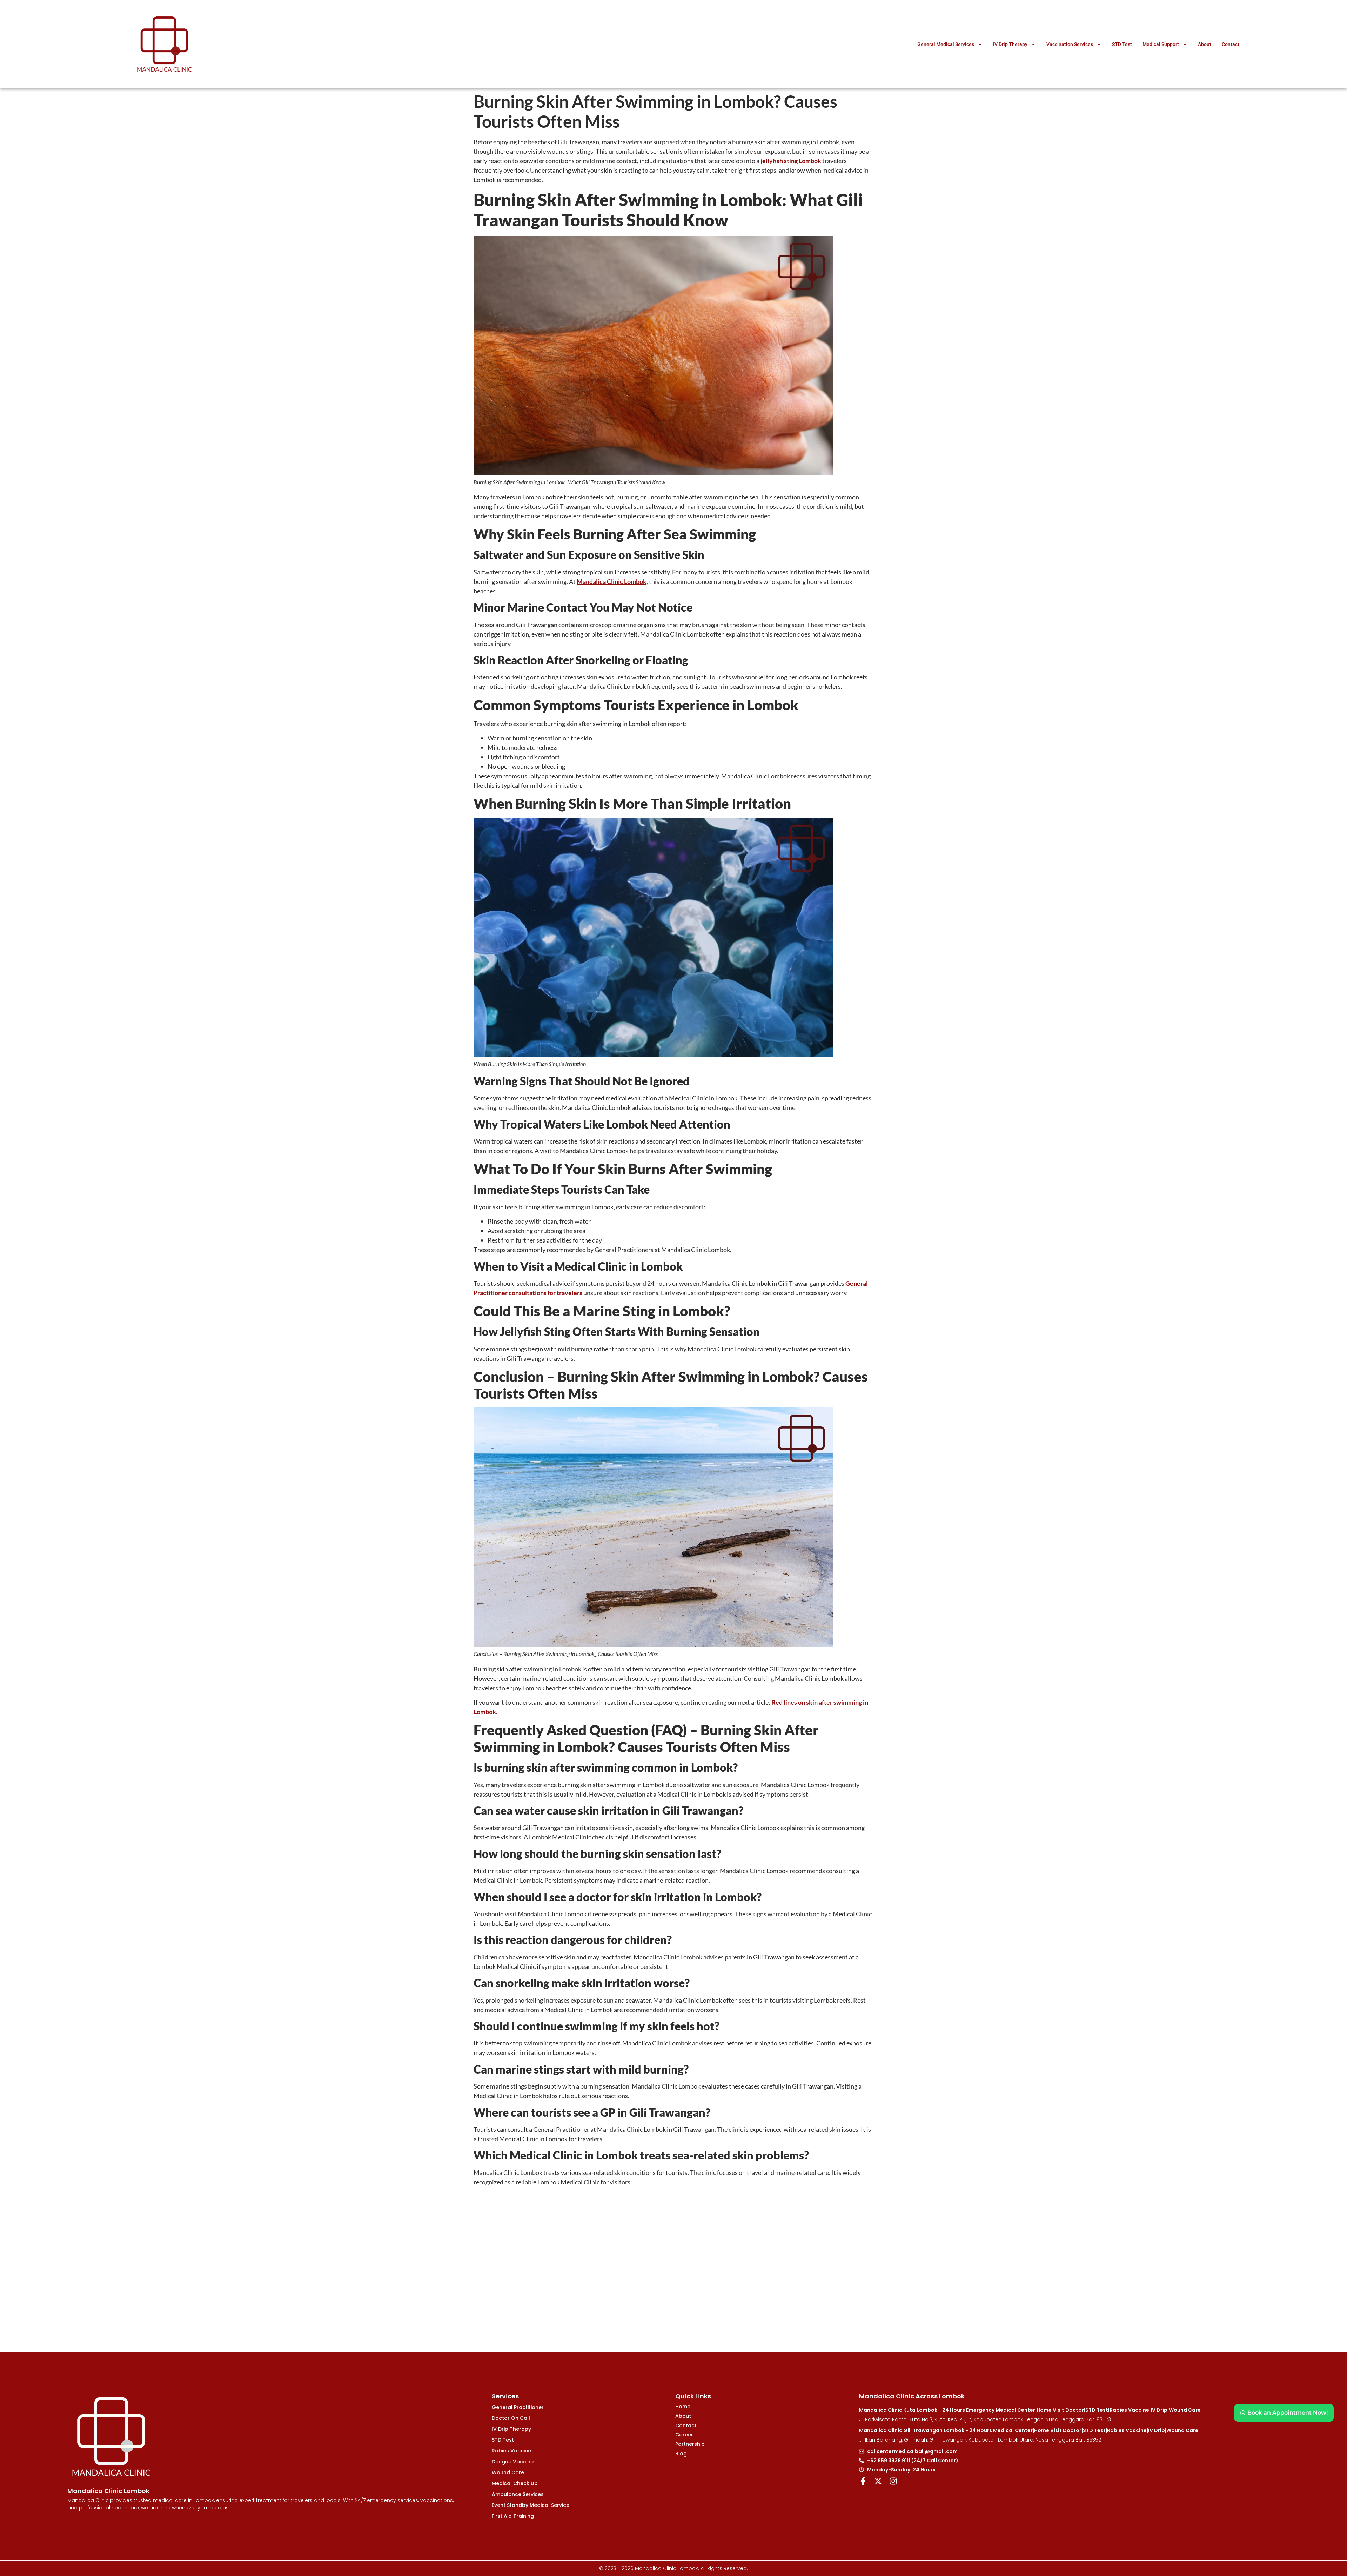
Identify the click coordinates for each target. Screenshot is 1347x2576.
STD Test (1122, 44)
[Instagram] (893, 2481)
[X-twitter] (878, 2481)
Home (683, 2407)
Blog (681, 2454)
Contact (1231, 44)
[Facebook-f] (863, 2481)
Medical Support (1161, 44)
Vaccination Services (1070, 44)
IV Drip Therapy (1010, 44)
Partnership (690, 2444)
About (1205, 44)
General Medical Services (946, 44)
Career (684, 2435)
